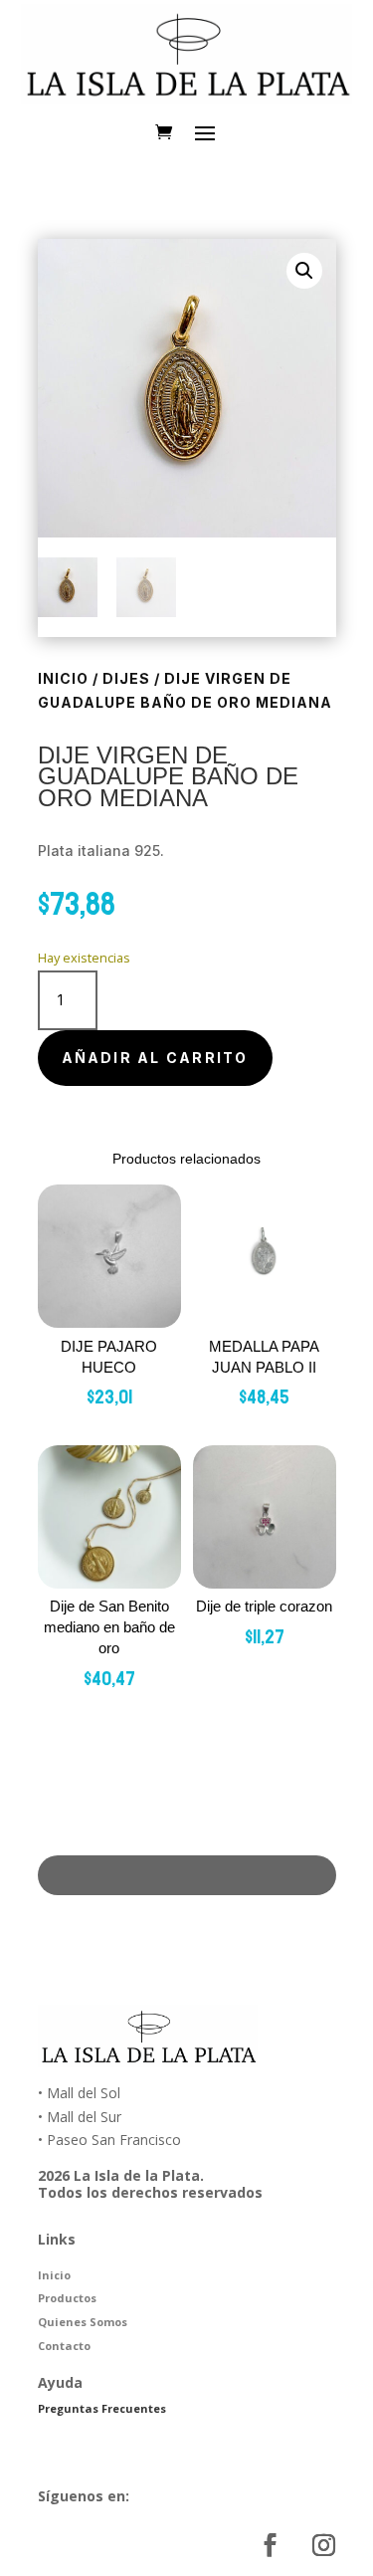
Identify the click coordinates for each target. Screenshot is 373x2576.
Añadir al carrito (155, 1058)
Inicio (63, 678)
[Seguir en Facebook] (271, 2545)
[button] (304, 271)
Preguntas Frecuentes (102, 2408)
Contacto (64, 2346)
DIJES (126, 678)
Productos (67, 2298)
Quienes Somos (83, 2322)
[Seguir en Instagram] (324, 2545)
